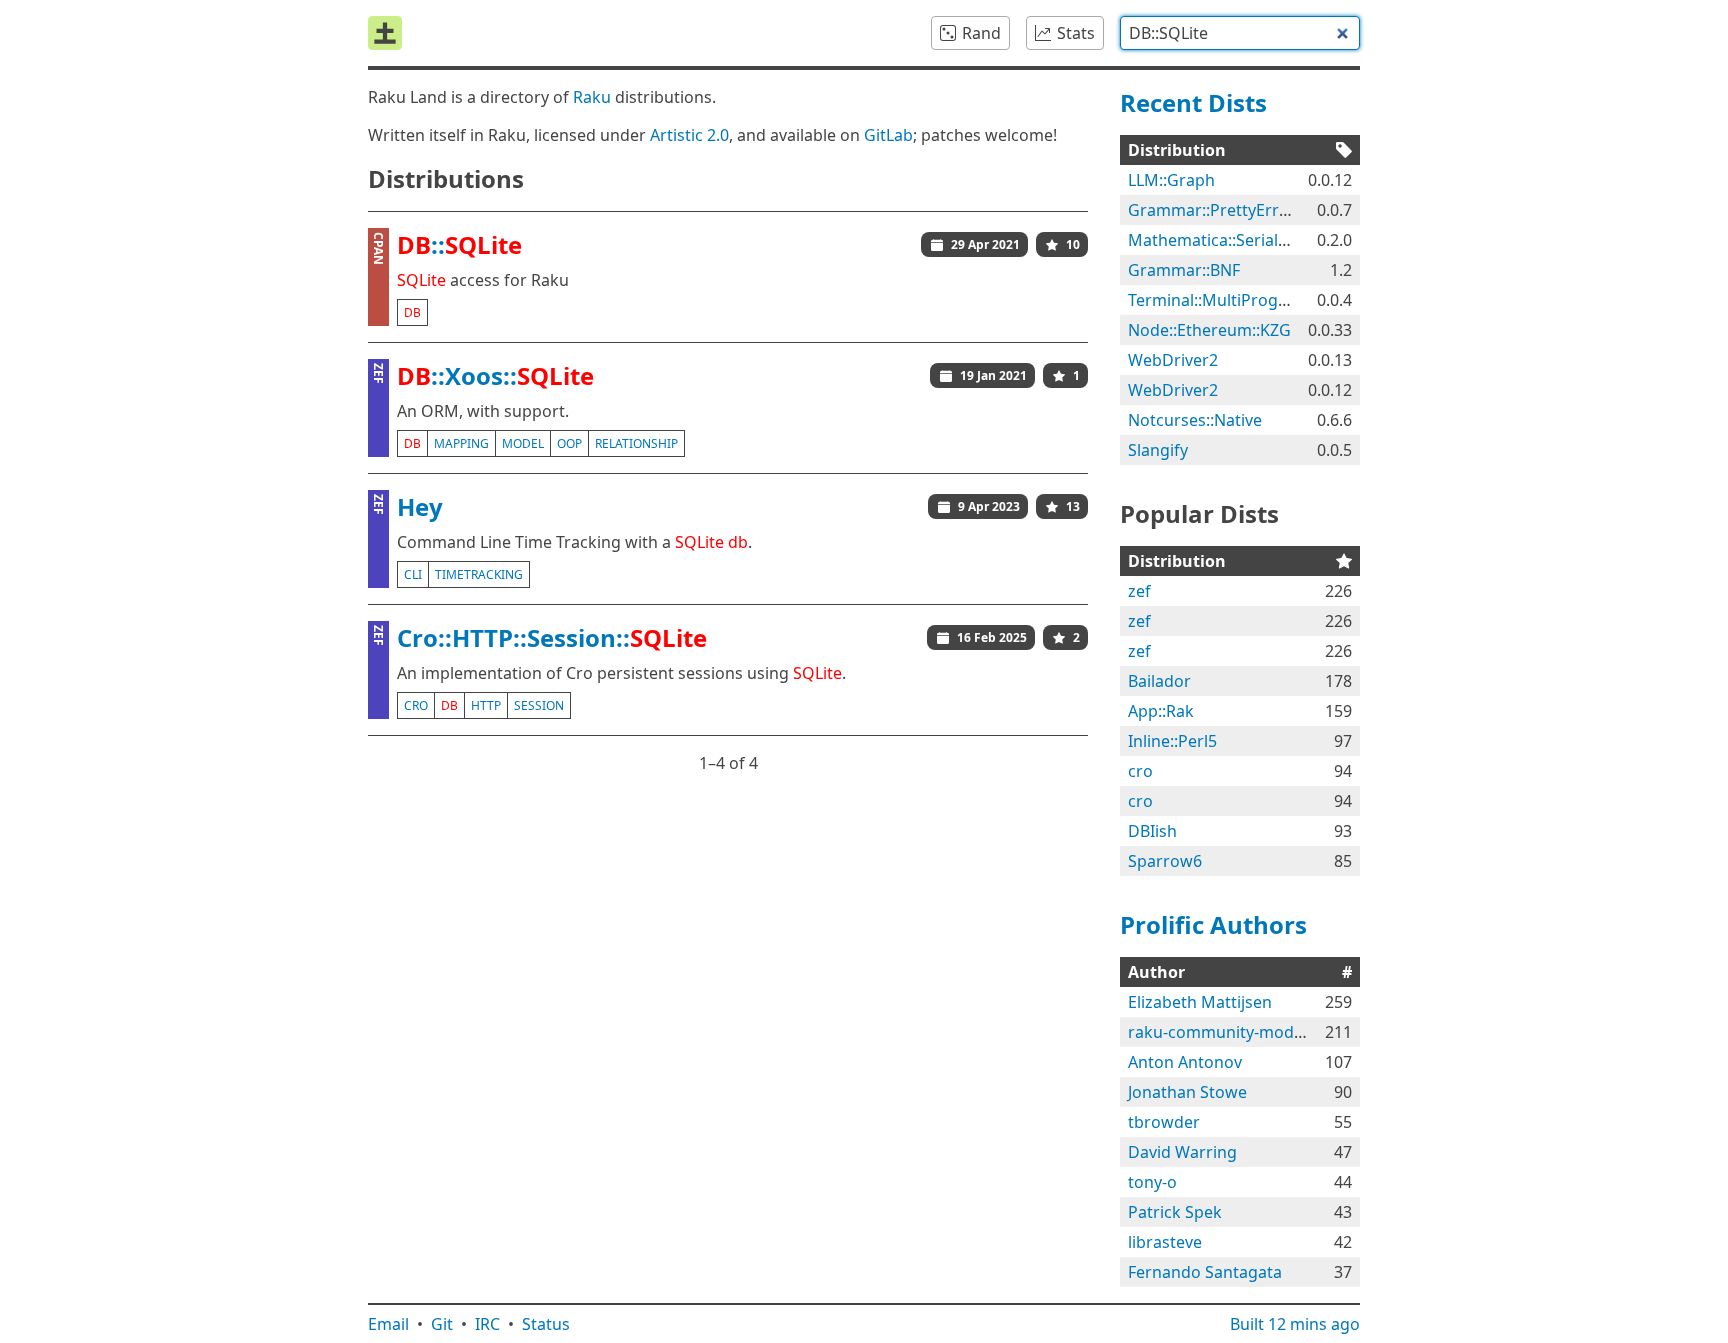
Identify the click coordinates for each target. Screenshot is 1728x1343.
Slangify (1158, 450)
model (523, 443)
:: (459, 244)
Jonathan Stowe (1187, 1092)
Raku (592, 97)
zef (1139, 591)
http (486, 705)
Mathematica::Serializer (1217, 240)
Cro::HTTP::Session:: (552, 637)
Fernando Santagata (1205, 1272)
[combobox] (1240, 33)
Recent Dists (1193, 102)
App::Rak (1161, 711)
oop (569, 443)
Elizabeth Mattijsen (1200, 1002)
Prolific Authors (1213, 924)
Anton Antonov (1185, 1062)
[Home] (385, 33)
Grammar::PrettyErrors (1216, 210)
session (539, 705)
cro (416, 705)
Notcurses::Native (1195, 420)
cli (413, 574)
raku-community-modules (1226, 1032)
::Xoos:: (495, 375)
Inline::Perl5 (1172, 741)
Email (388, 1324)
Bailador (1159, 681)
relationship (636, 443)
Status (546, 1324)
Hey (420, 506)
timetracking (479, 574)
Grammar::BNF (1184, 270)
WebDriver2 (1173, 360)
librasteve (1165, 1242)
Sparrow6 (1165, 861)
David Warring (1182, 1152)
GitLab (888, 135)
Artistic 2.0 (689, 135)
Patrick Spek (1175, 1212)
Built (1295, 1324)
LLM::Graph (1171, 180)
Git (442, 1324)
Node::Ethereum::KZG (1209, 330)
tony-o (1152, 1182)
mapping (461, 443)
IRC (487, 1324)
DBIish (1152, 831)
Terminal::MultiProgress (1219, 300)
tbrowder (1164, 1122)
